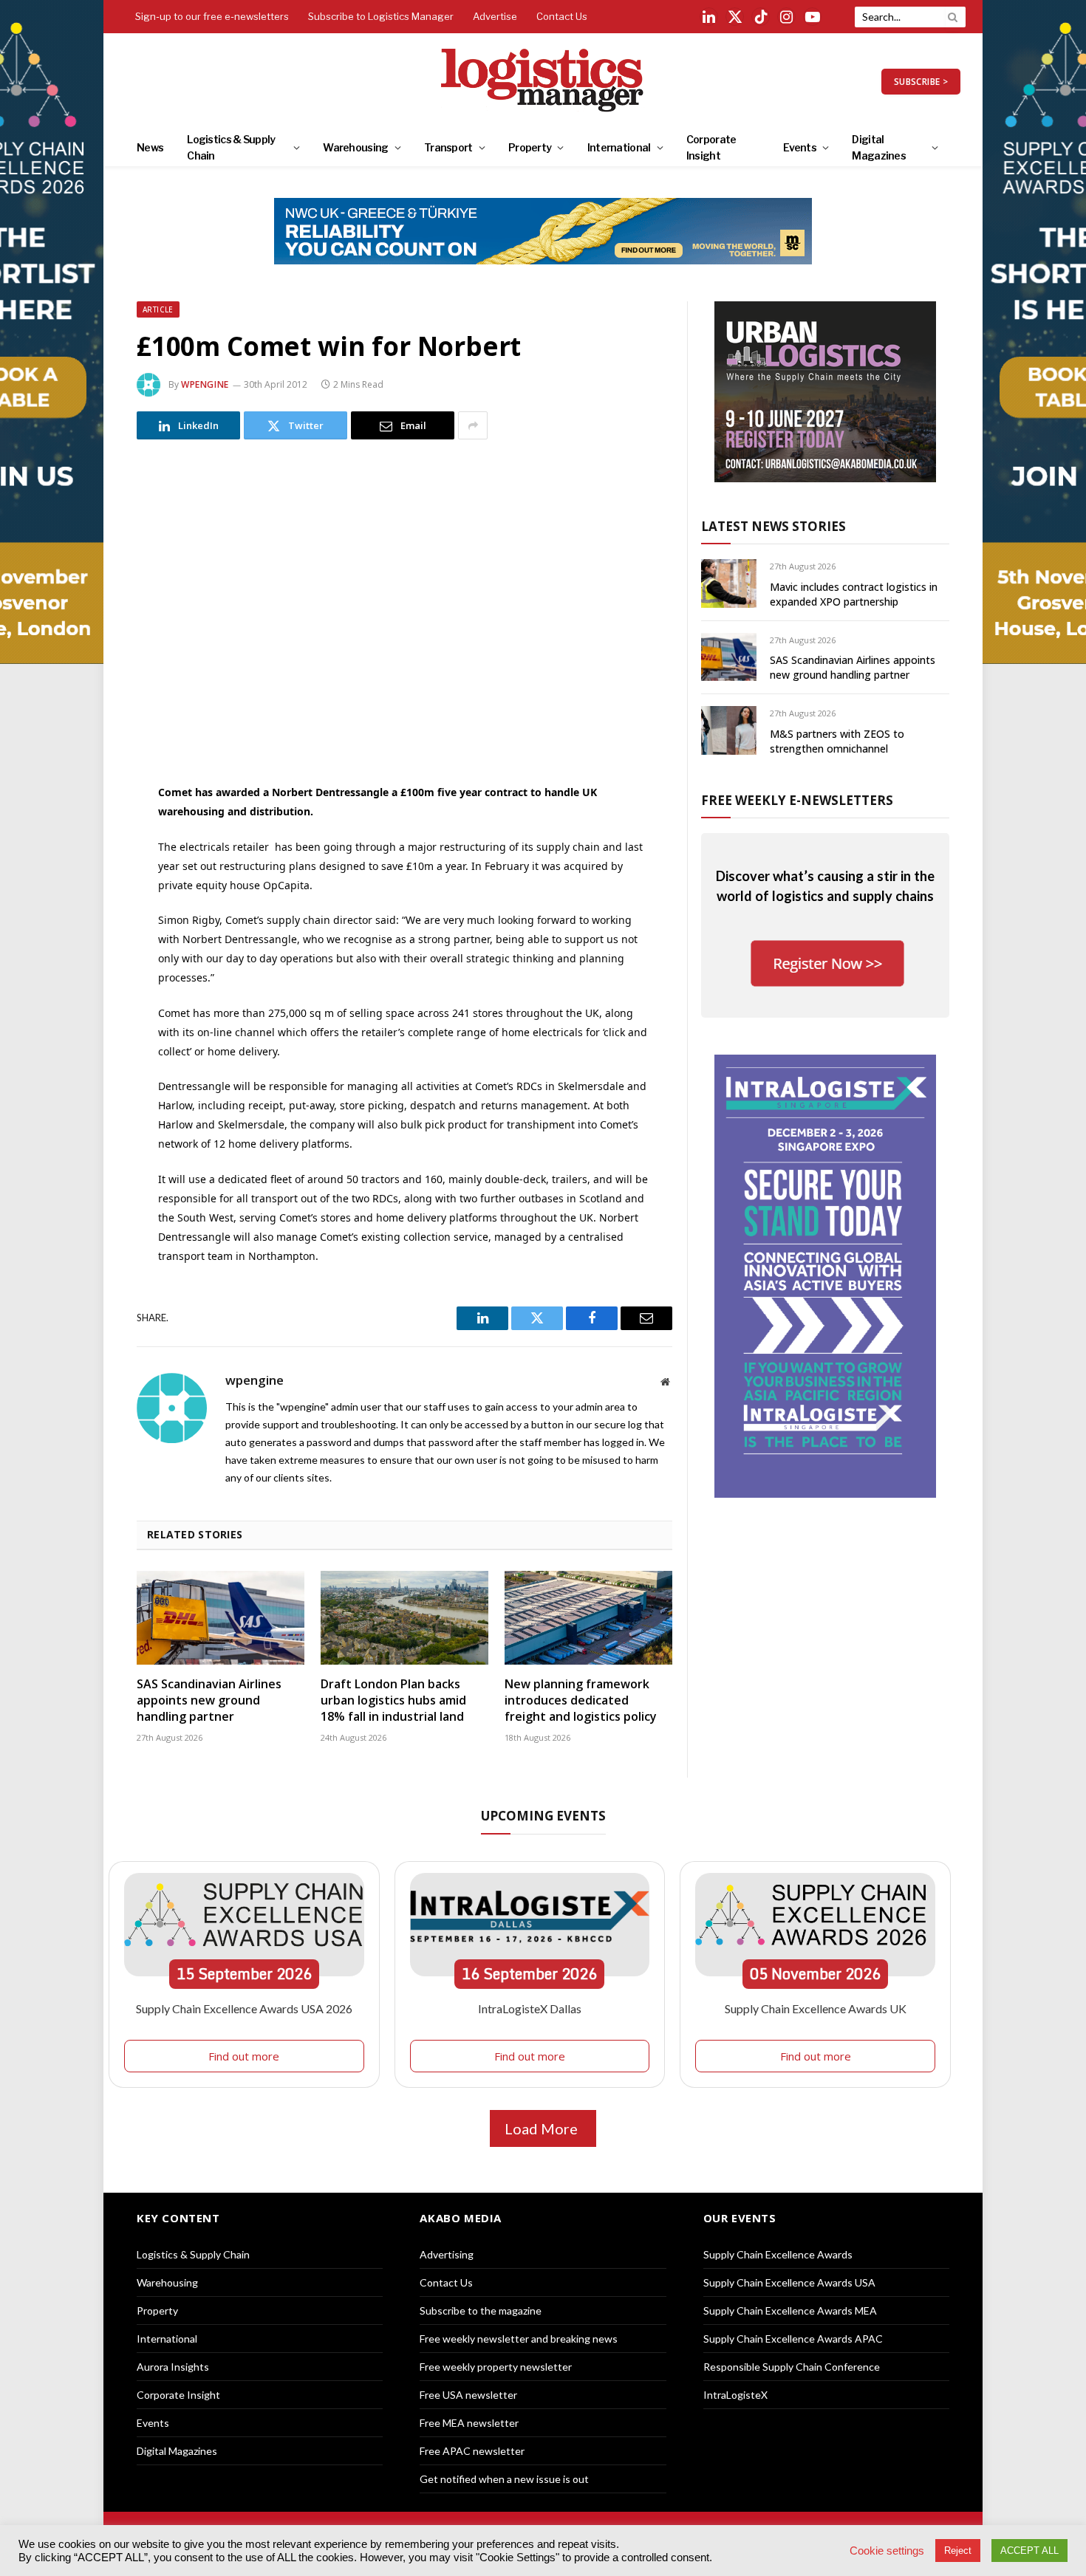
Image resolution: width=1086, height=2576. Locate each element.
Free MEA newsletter (469, 2423)
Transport (448, 147)
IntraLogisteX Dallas (530, 2008)
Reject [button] (958, 2551)
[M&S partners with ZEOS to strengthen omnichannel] (729, 730)
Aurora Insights (173, 2367)
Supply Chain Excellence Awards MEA (790, 2310)
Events (800, 147)
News (150, 147)
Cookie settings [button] (887, 2551)
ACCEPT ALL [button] (1029, 2551)
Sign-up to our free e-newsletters (212, 16)
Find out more (244, 2056)
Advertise (495, 16)
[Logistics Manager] (543, 81)
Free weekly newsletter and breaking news (519, 2339)
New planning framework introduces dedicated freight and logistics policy (581, 1700)
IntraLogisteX (735, 2395)
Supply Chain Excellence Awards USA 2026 (244, 2008)
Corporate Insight (711, 147)
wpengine (205, 384)
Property (530, 147)
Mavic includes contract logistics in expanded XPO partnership (854, 594)
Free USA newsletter (468, 2395)
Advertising (447, 2254)
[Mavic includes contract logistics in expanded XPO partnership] (729, 583)
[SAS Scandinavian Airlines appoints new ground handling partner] (221, 1618)
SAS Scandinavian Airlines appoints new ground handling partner (209, 1700)
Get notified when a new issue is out (504, 2479)
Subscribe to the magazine (481, 2310)
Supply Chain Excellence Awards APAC (793, 2339)
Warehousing (355, 147)
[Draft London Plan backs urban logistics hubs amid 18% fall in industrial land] (404, 1618)
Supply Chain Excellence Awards (778, 2254)
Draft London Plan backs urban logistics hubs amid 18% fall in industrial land (393, 1700)
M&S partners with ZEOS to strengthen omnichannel (837, 741)
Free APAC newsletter (472, 2451)
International (619, 147)
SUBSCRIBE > (921, 82)
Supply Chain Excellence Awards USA (789, 2282)
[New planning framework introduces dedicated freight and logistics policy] (588, 1618)
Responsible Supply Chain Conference (792, 2367)
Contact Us (562, 16)
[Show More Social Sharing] (473, 425)
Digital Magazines (879, 147)
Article (158, 309)
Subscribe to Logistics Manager (381, 16)
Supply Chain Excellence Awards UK (816, 2008)
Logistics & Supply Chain (231, 147)
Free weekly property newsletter (496, 2367)
